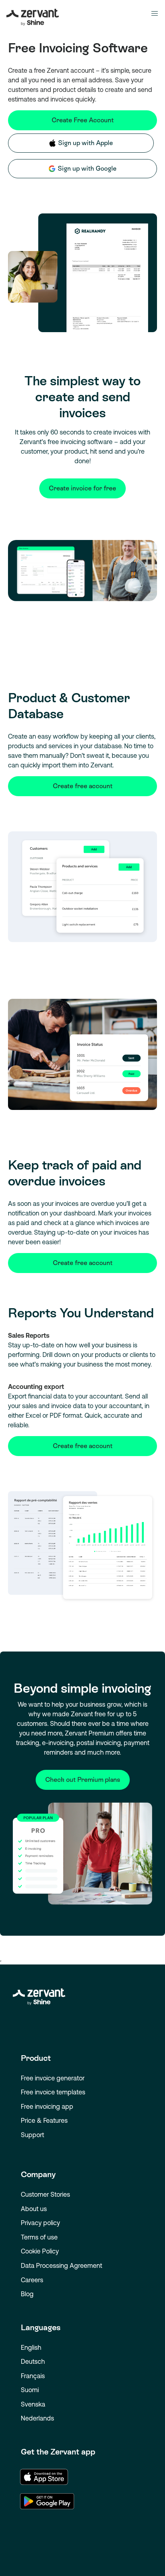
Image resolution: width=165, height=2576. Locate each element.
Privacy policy (40, 2223)
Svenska (33, 2404)
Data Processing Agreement (61, 2265)
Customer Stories (45, 2194)
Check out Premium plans (83, 1780)
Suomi (30, 2390)
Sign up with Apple (86, 143)
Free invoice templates (53, 2092)
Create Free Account (83, 120)
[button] (155, 14)
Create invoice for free (82, 488)
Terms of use (39, 2237)
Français (33, 2376)
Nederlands (37, 2418)
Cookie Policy (40, 2251)
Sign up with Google (87, 168)
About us (34, 2209)
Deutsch (33, 2361)
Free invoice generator (53, 2078)
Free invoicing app (47, 2106)
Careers (32, 2280)
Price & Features (44, 2120)
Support (32, 2135)
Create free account (83, 786)
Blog (27, 2294)
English (31, 2347)
